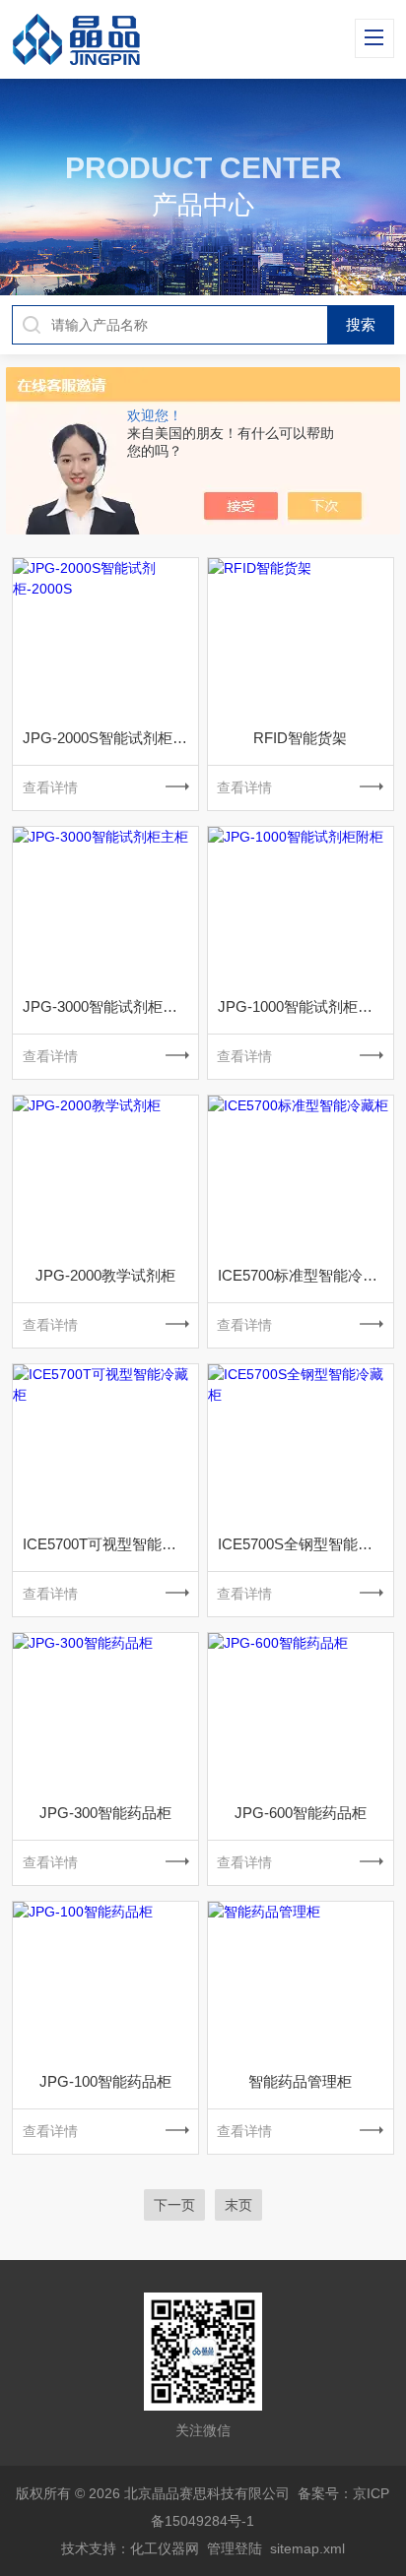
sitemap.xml (307, 2548)
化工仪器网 (165, 2548)
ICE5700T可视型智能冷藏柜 (110, 1544)
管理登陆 (235, 2548)
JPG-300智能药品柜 (105, 1813)
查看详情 (50, 787)
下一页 (174, 2205)
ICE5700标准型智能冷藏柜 (305, 1275)
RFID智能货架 (300, 738)
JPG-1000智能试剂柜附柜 (303, 1006)
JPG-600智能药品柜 (301, 1813)
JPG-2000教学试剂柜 (105, 1275)
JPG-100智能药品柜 (105, 2081)
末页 (238, 2205)
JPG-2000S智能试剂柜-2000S (110, 738)
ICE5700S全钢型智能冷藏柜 (305, 1544)
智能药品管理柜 (300, 2081)
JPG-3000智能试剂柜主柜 (107, 1006)
